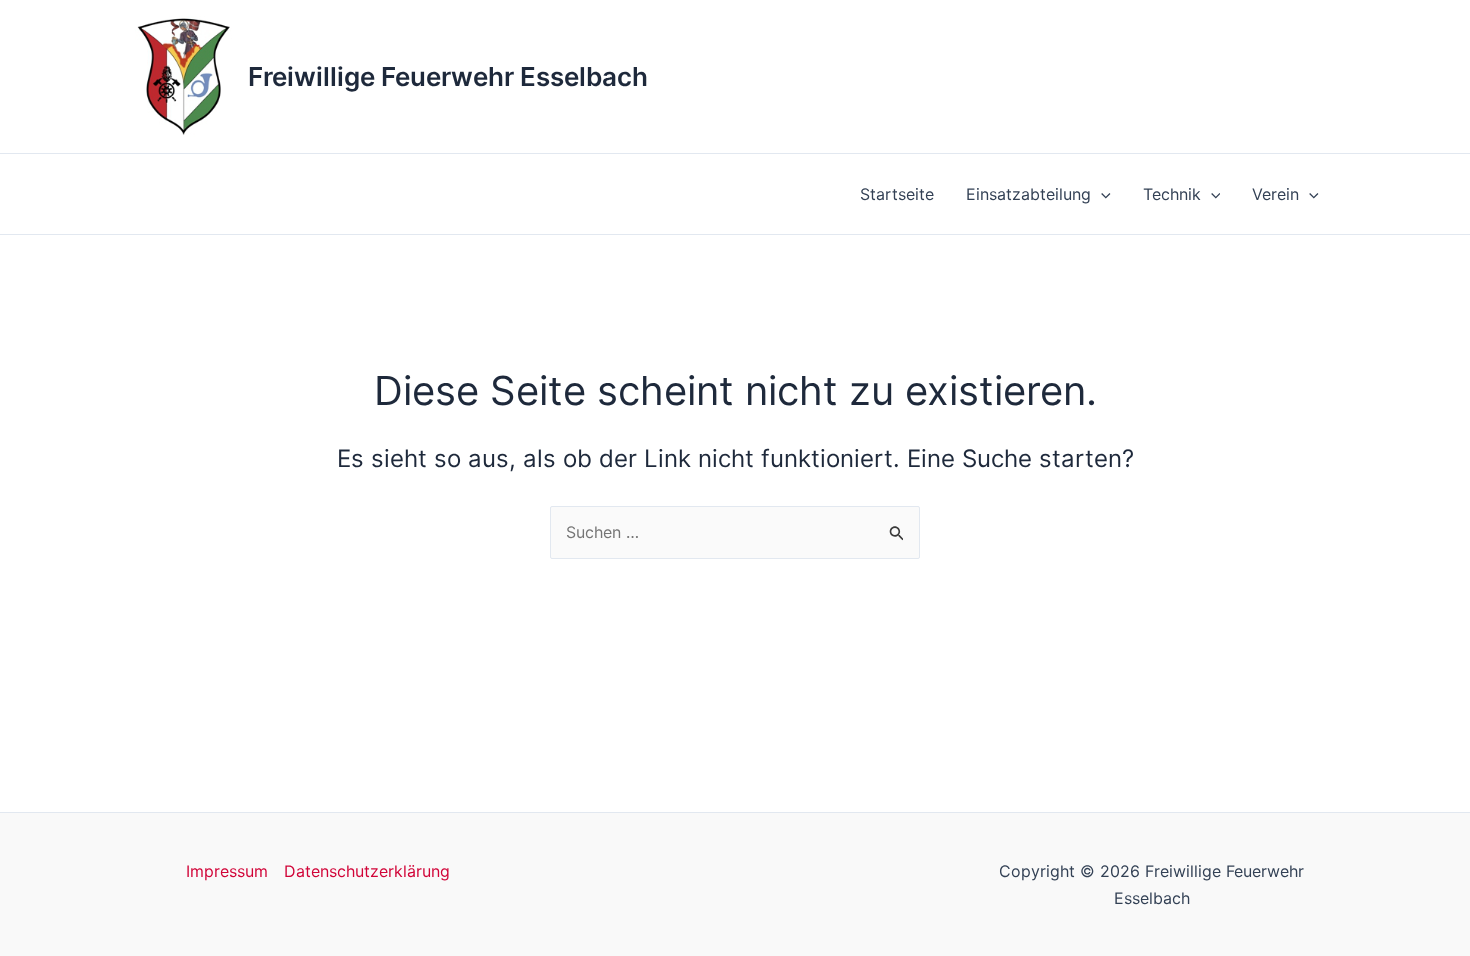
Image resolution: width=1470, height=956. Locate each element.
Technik (1172, 194)
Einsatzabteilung (1028, 194)
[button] (1101, 194)
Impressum (227, 871)
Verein (1275, 194)
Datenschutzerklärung (367, 871)
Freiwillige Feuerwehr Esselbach (448, 76)
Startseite (897, 194)
